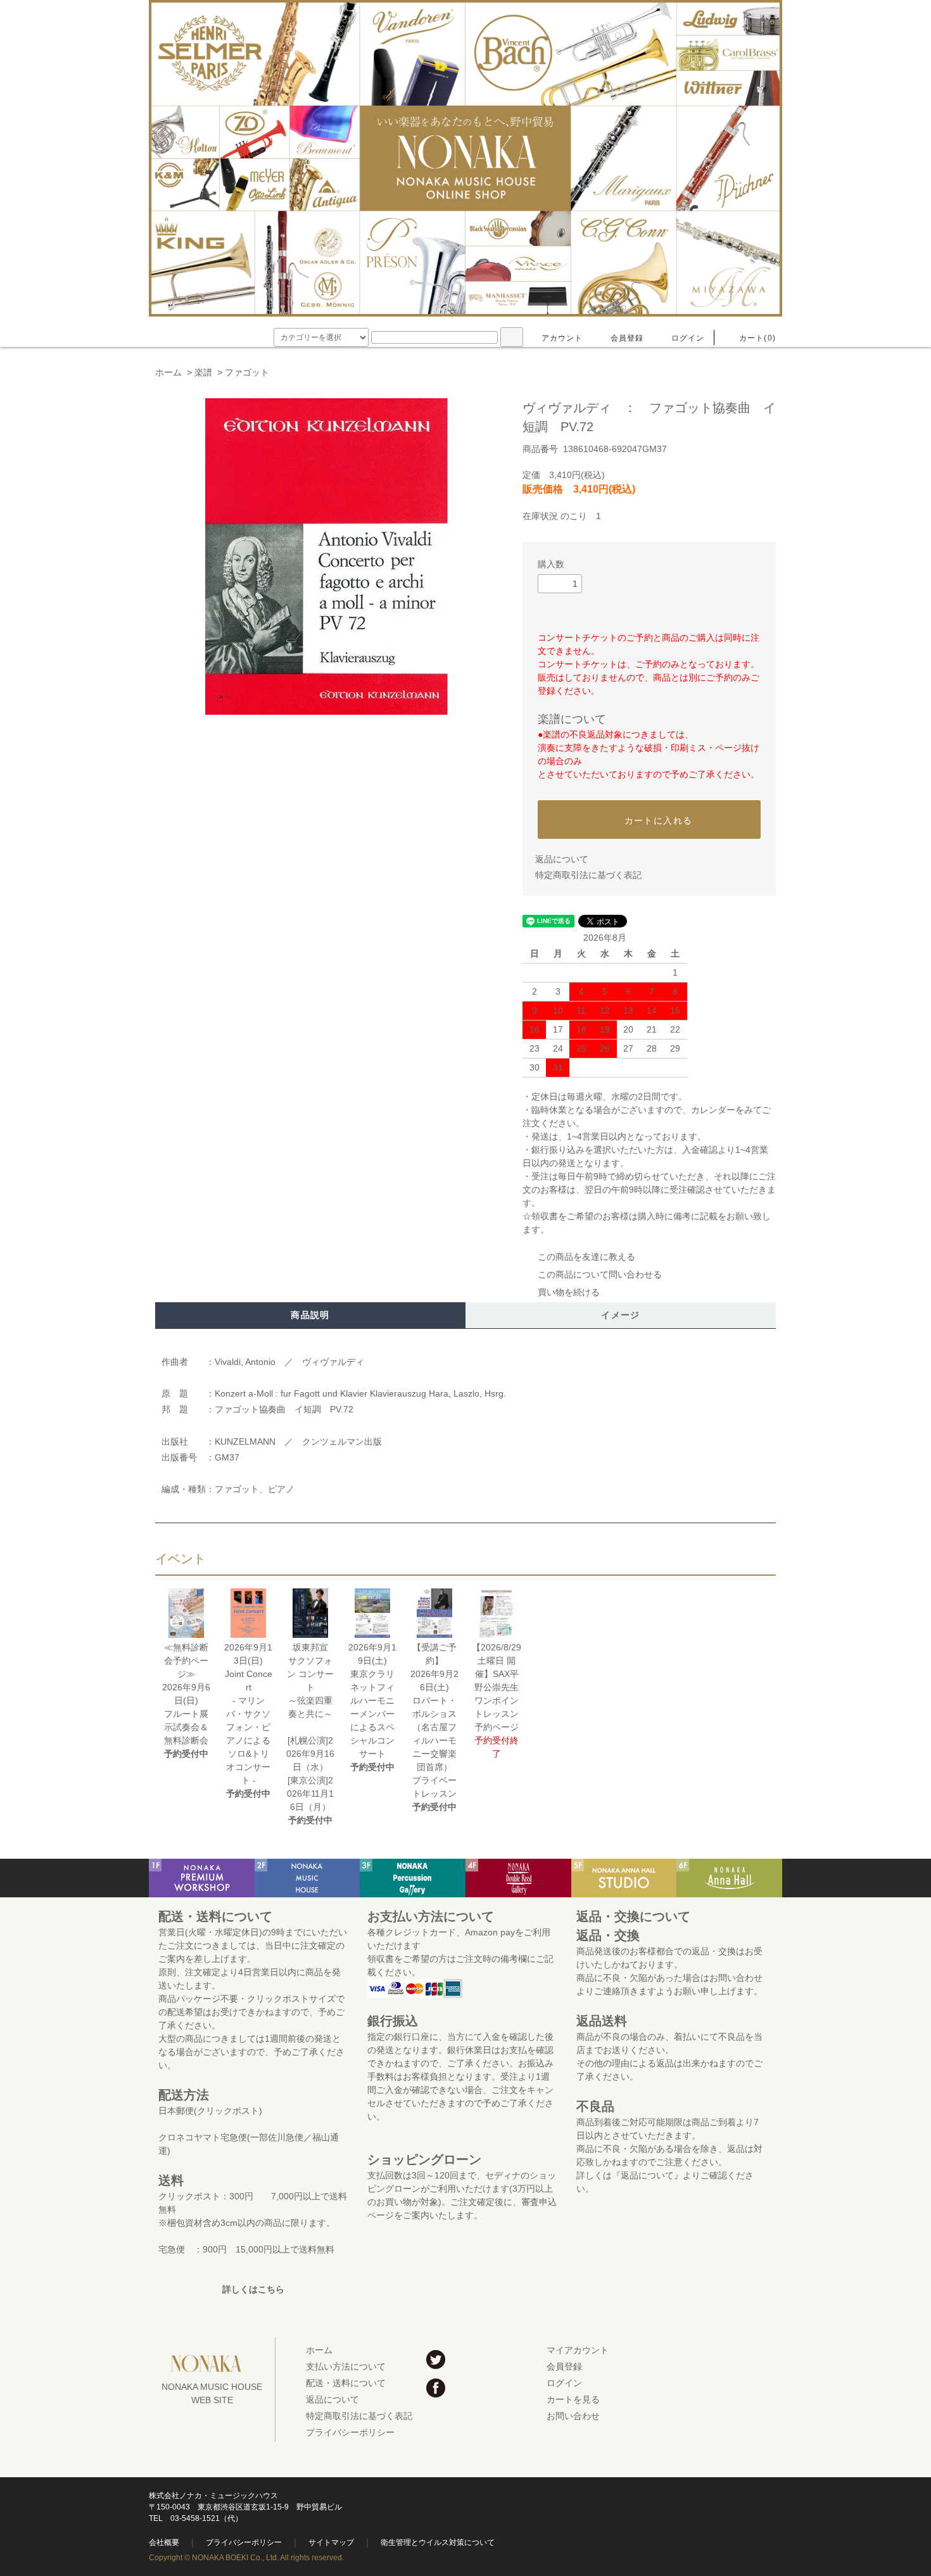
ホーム (168, 372)
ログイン (688, 338)
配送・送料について (346, 2383)
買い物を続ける (569, 1292)
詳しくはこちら (253, 2289)
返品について (562, 859)
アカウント (562, 338)
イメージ (621, 1315)
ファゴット (247, 372)
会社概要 (164, 2542)
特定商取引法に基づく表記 (588, 875)
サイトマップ (331, 2542)
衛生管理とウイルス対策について (438, 2542)
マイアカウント (578, 2350)
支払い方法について (346, 2366)
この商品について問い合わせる (600, 1274)
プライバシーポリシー (350, 2432)
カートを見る (573, 2399)
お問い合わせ (573, 2416)
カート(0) (757, 338)
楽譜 (203, 372)
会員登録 (627, 338)
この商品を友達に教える (586, 1257)
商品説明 (310, 1315)
